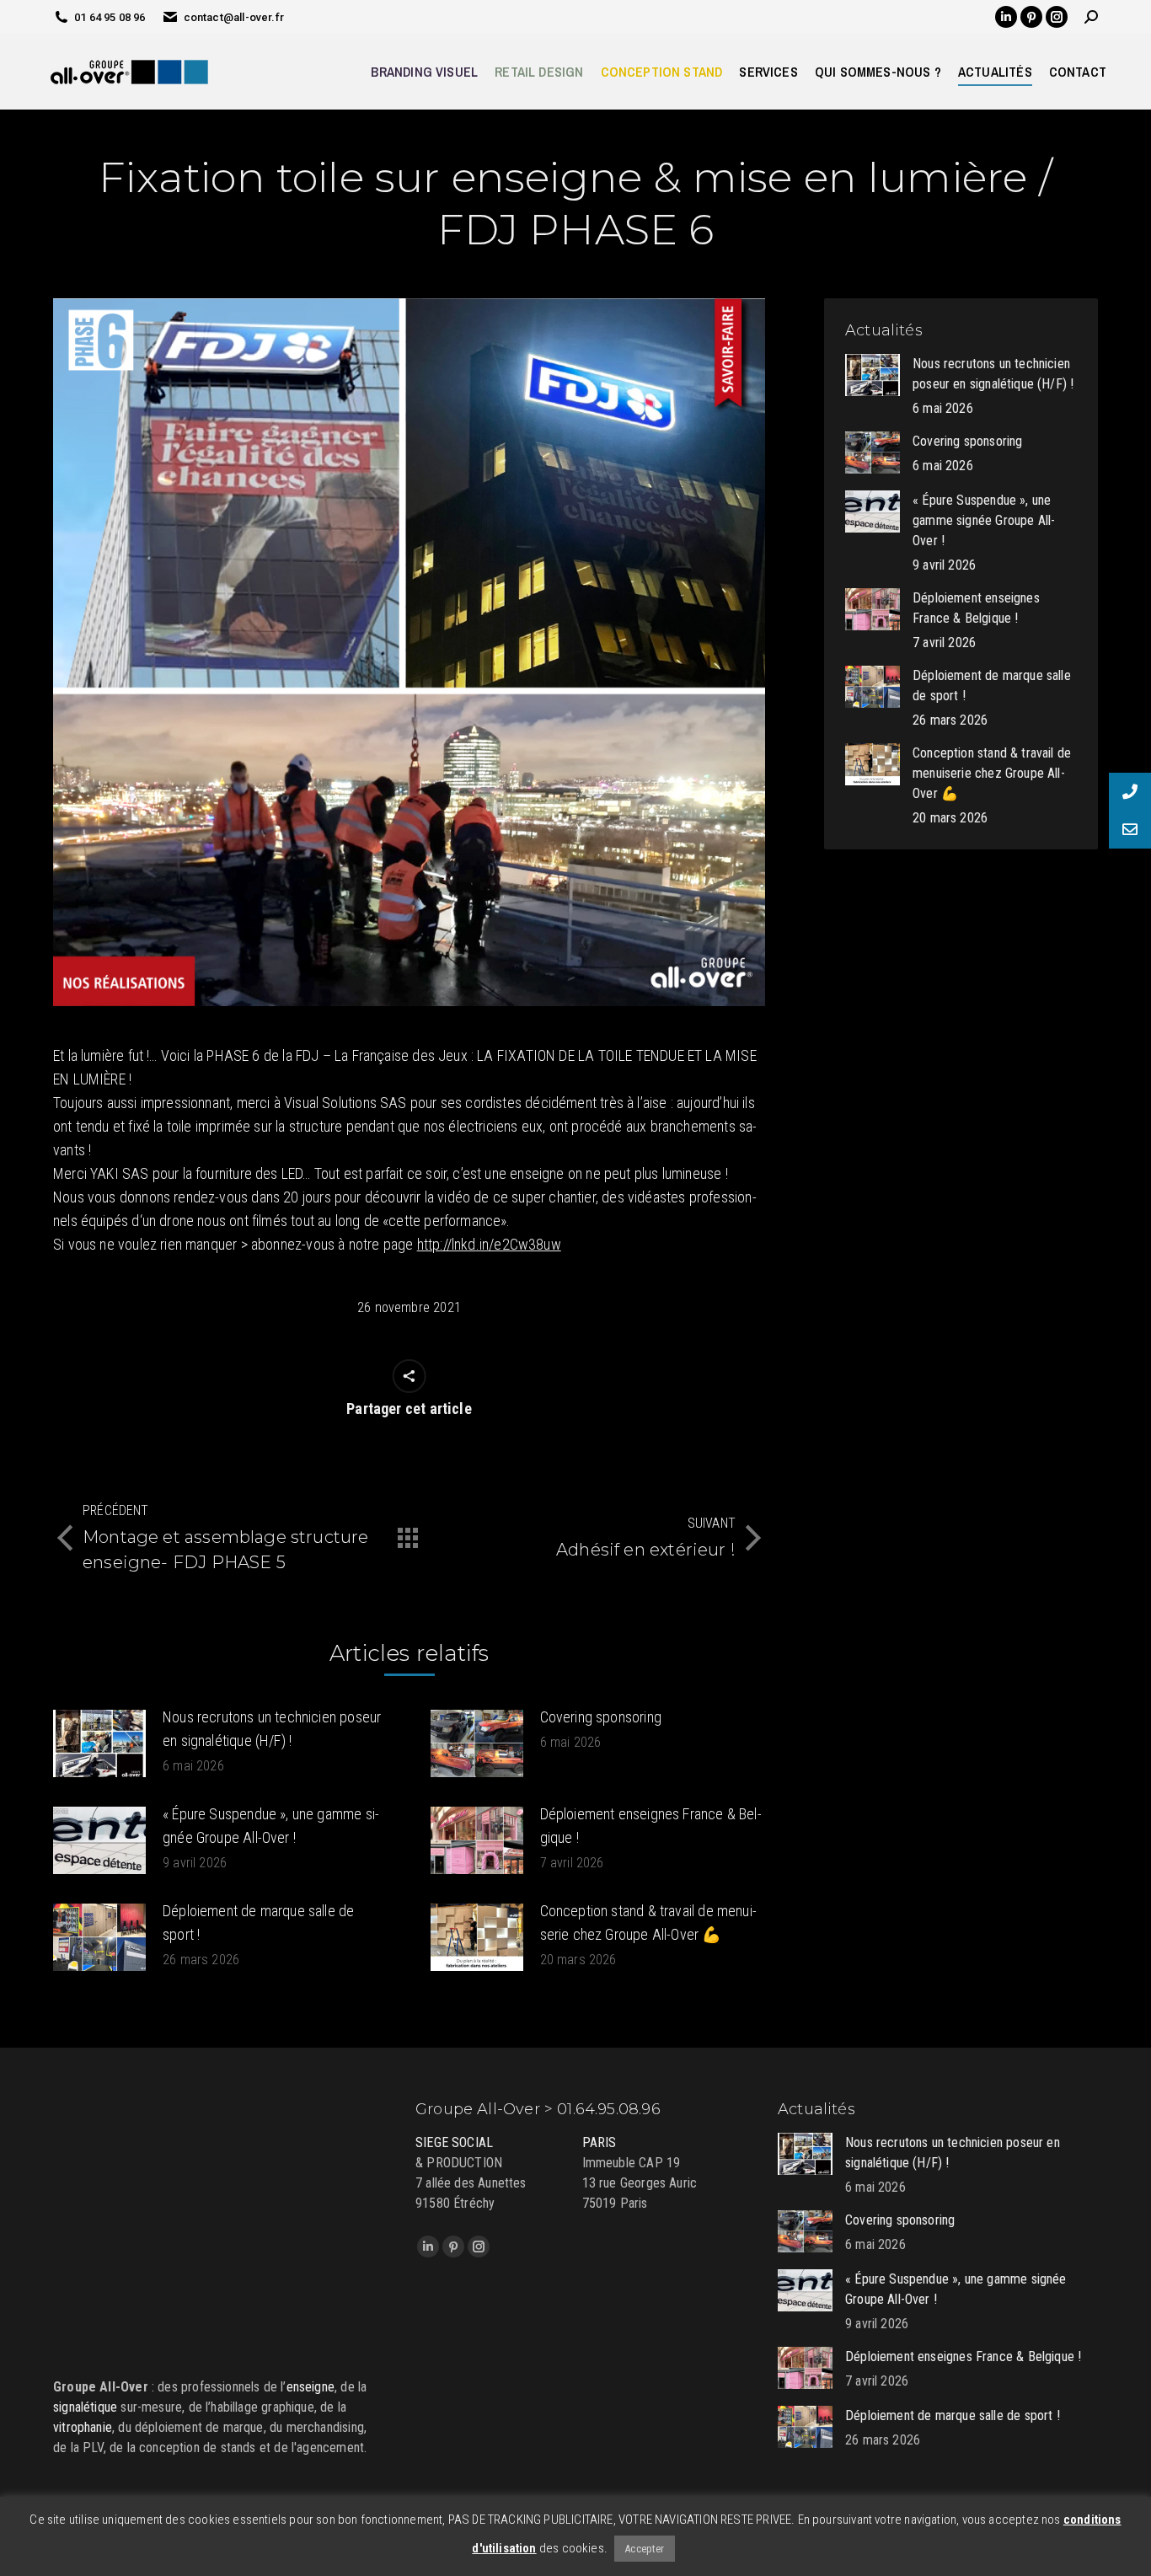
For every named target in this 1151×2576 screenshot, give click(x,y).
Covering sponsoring (601, 1717)
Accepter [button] (644, 2549)
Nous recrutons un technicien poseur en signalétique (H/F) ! (272, 1729)
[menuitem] (424, 72)
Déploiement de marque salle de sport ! (258, 1923)
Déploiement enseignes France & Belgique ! (651, 1826)
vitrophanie (83, 2427)
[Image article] (99, 1743)
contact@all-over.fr (234, 17)
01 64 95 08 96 (110, 17)
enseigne (311, 2387)
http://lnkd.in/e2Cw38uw (489, 1244)
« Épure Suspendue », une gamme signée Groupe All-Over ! (271, 1826)
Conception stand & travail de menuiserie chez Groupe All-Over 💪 (648, 1923)
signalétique (85, 2407)
